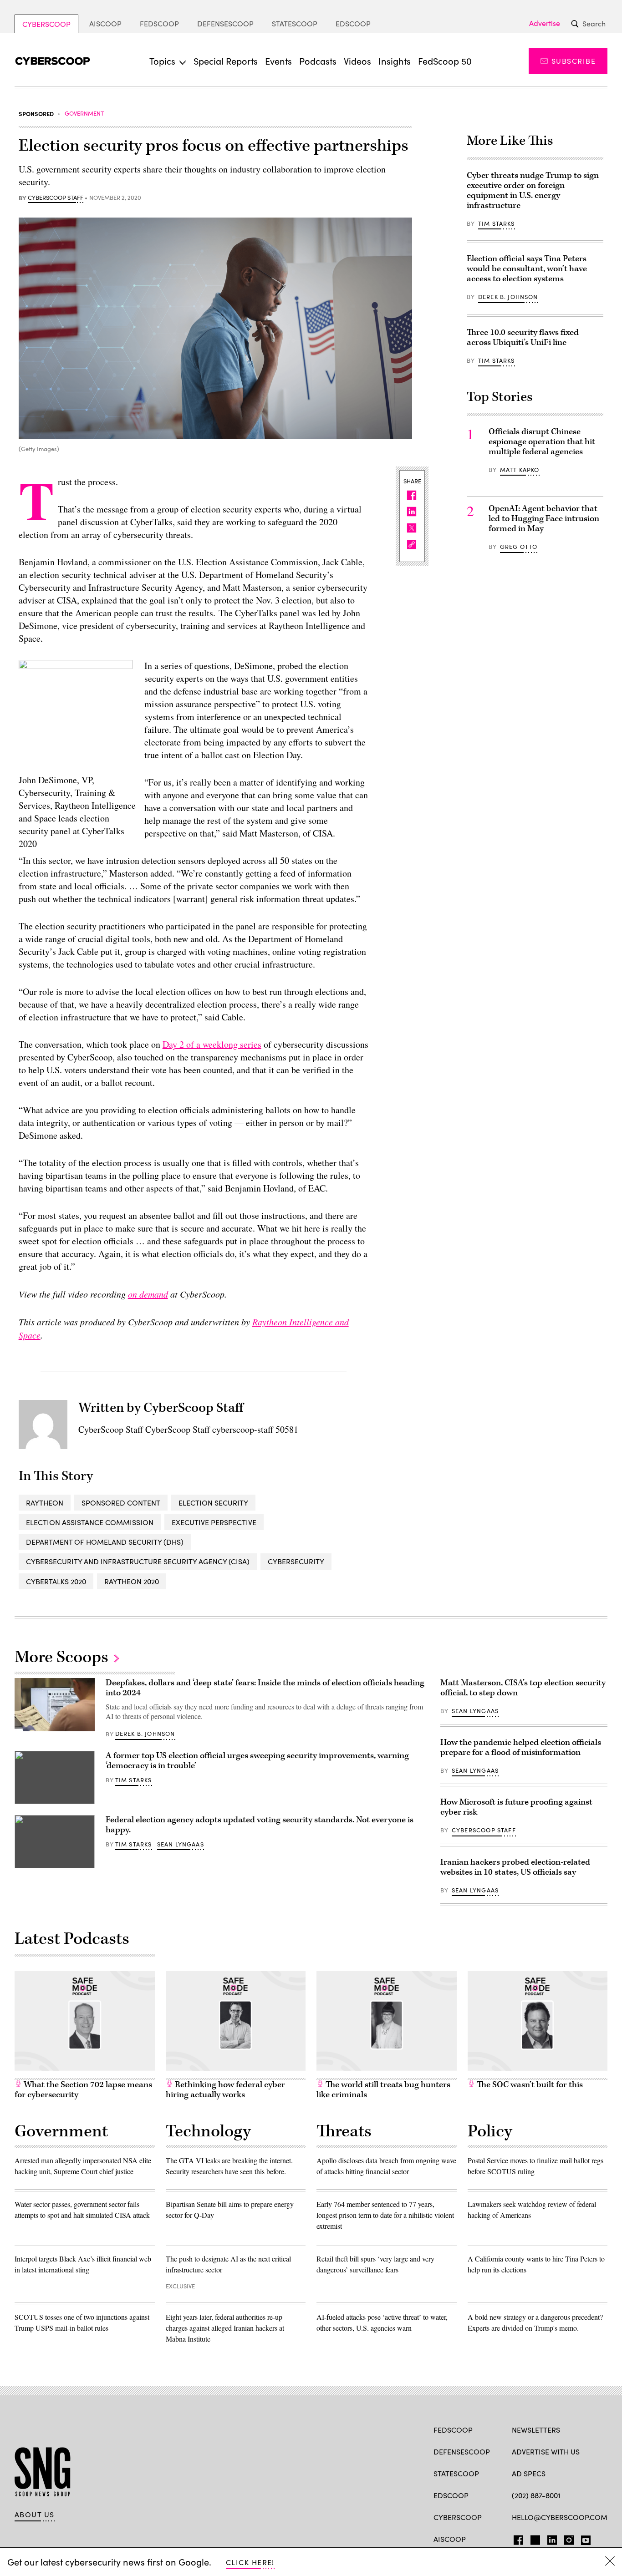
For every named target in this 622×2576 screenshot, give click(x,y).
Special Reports (226, 61)
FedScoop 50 (445, 61)
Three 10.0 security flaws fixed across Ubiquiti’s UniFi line (523, 337)
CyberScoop (46, 24)
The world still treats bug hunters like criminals (383, 2090)
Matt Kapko (520, 470)
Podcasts (318, 61)
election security (213, 1503)
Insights (395, 61)
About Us (35, 2515)
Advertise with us (546, 2452)
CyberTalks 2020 (56, 1581)
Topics (162, 61)
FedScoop (159, 23)
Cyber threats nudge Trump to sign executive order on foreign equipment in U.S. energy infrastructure (533, 190)
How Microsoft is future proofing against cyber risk (516, 1807)
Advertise (545, 23)
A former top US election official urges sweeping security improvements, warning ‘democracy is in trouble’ (257, 1761)
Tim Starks (497, 223)
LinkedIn (552, 2538)
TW (534, 2538)
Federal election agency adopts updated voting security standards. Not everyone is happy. (260, 1825)
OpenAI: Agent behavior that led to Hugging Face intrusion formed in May (544, 519)
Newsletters (536, 2430)
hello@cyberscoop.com (560, 2517)
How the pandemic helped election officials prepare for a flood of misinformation (521, 1747)
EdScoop (353, 23)
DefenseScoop (225, 23)
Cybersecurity (296, 1561)
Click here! (250, 2562)
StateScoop (295, 23)
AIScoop (105, 23)
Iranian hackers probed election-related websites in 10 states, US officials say (515, 1867)
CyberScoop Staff (56, 198)
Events (278, 61)
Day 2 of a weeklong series (212, 1044)
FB (516, 2538)
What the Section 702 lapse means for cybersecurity (83, 2090)
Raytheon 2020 (132, 1581)
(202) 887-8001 (536, 2495)
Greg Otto (519, 547)
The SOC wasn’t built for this (529, 2085)
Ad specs (529, 2473)
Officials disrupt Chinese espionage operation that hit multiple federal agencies (542, 442)
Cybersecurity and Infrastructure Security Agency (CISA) (138, 1561)
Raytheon (45, 1503)
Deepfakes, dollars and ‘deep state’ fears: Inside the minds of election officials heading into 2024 (265, 1688)
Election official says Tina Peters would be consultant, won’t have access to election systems (527, 269)
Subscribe (574, 61)
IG (566, 2538)
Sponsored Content (121, 1503)
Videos (357, 61)
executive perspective (214, 1522)
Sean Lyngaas (181, 1844)
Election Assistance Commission (90, 1522)
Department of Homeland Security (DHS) (105, 1542)
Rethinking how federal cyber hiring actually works (225, 2090)
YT (584, 2538)
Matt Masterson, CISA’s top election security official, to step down (523, 1688)
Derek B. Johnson (508, 297)
